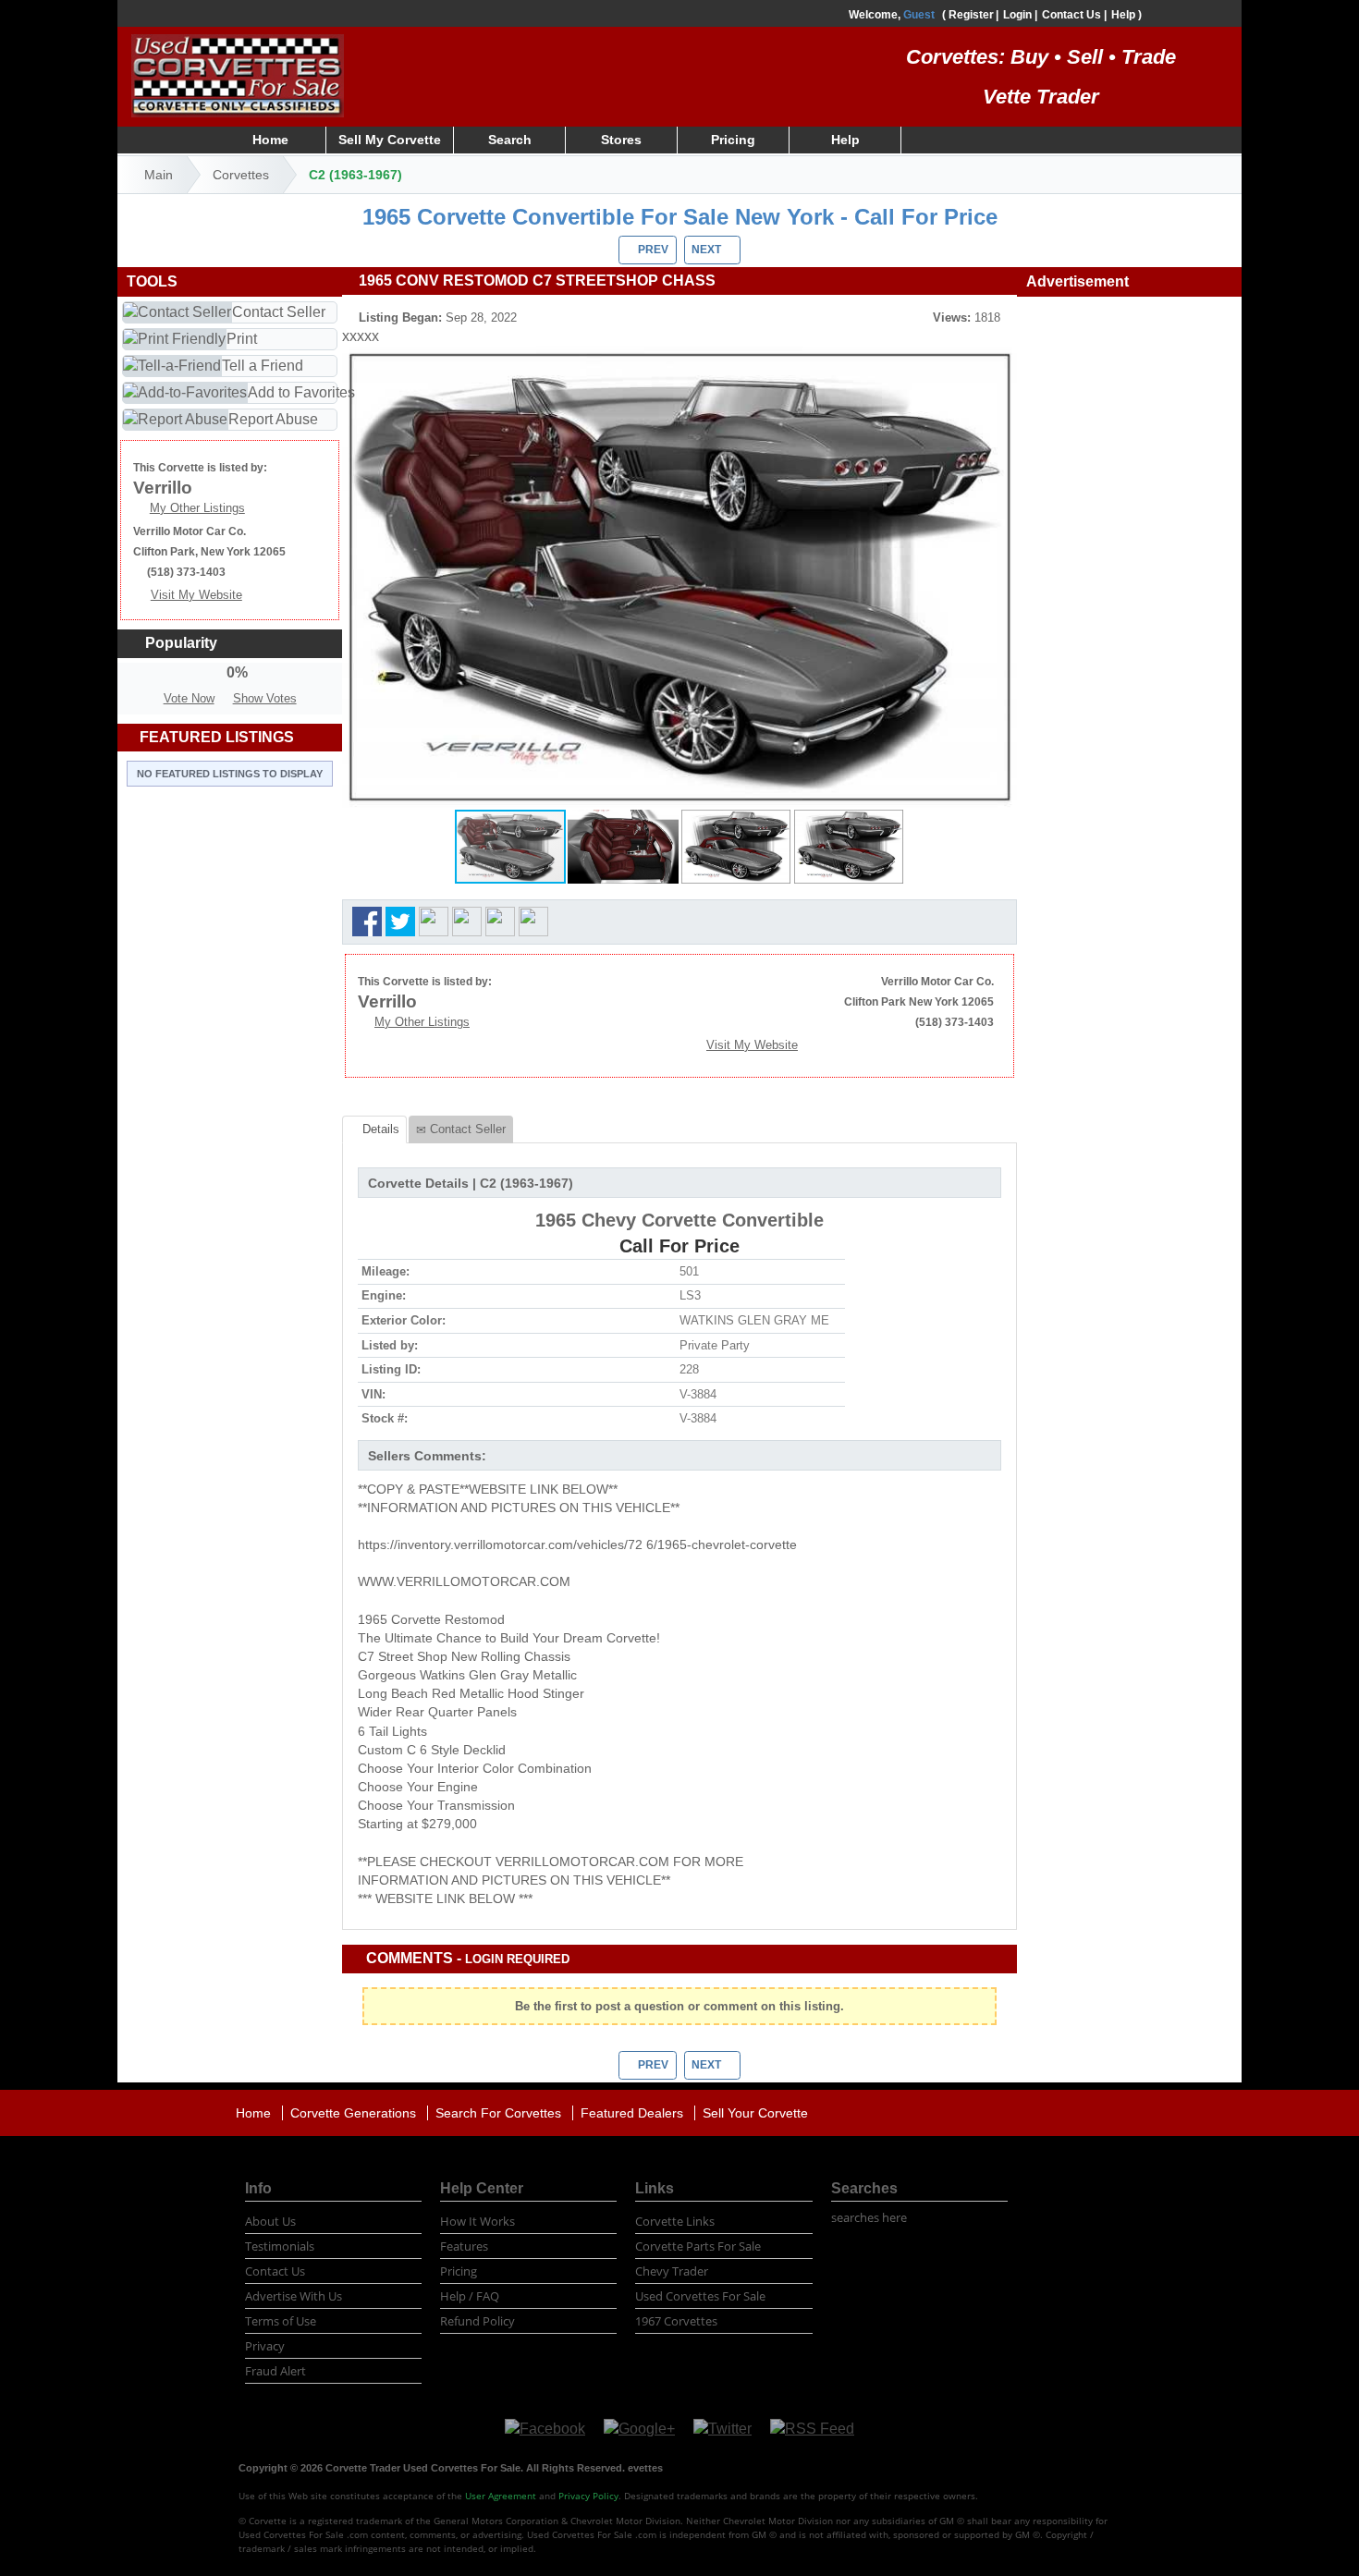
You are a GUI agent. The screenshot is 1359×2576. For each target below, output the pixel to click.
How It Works (477, 2221)
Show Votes (265, 698)
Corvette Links (675, 2221)
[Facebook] (545, 2429)
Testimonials (280, 2246)
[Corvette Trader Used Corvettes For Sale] (238, 73)
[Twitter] (722, 2429)
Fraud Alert (275, 2371)
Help (1123, 15)
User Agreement (501, 2496)
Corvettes (241, 175)
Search (510, 140)
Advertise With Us (294, 2296)
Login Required (517, 1959)
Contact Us (1071, 15)
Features (464, 2246)
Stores (621, 140)
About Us (270, 2221)
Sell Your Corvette (755, 2113)
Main (159, 175)
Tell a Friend (263, 366)
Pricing (733, 140)
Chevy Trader (672, 2271)
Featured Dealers (632, 2113)
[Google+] (639, 2429)
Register (971, 15)
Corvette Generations (353, 2113)
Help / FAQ (470, 2296)
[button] (1000, 363)
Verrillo (387, 1001)
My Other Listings (422, 1022)
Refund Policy (477, 2321)
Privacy (265, 2346)
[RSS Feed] (812, 2429)
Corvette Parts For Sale (698, 2246)
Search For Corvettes (498, 2113)
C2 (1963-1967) (355, 175)
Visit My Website (752, 1045)
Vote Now (189, 698)
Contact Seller (279, 312)
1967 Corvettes (676, 2321)
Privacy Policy (588, 2496)
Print (242, 339)
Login (1017, 15)
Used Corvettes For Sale (700, 2296)
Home (270, 140)
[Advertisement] (1129, 576)
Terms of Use (281, 2321)
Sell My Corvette (390, 140)
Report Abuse (273, 419)
